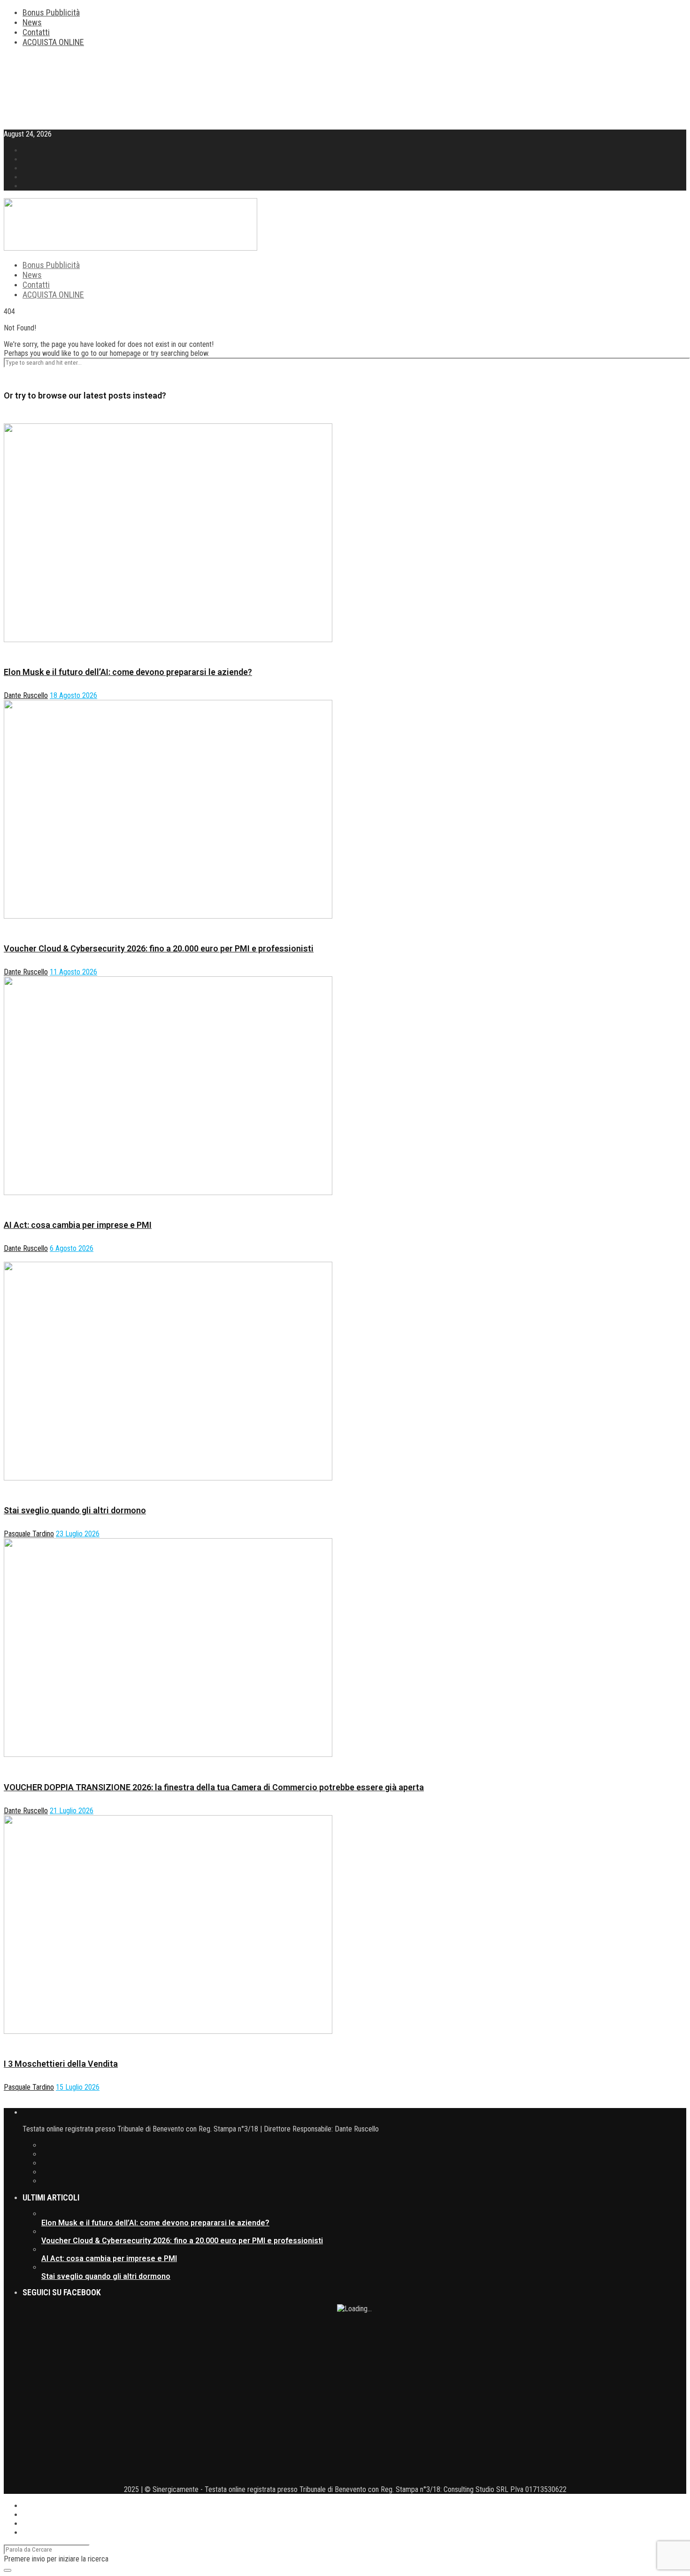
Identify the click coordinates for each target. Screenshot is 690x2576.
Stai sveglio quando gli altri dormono (75, 1510)
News (32, 22)
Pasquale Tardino (29, 1534)
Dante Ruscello (26, 695)
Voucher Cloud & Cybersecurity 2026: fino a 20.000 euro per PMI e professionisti (159, 948)
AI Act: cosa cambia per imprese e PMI (78, 1225)
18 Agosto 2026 (73, 695)
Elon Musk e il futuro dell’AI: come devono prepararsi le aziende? (128, 672)
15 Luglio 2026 (78, 2087)
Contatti (36, 32)
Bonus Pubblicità (51, 12)
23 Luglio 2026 (78, 1534)
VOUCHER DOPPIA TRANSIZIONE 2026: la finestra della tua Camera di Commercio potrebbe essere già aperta (214, 1787)
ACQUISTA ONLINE (53, 42)
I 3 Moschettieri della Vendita (61, 2064)
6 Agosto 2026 (72, 1248)
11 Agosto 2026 (73, 972)
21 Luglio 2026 (72, 1811)
